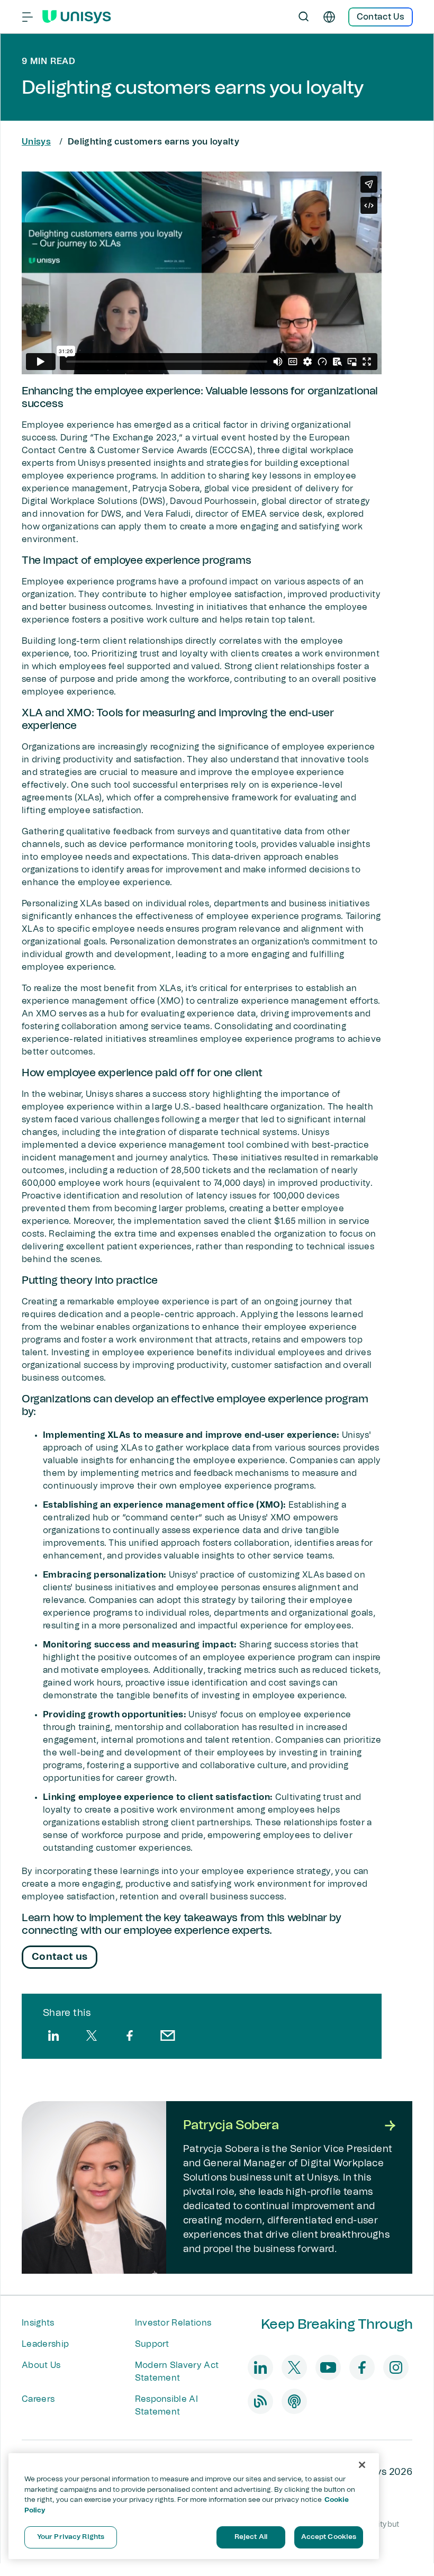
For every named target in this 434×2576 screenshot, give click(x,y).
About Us (41, 2365)
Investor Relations (173, 2323)
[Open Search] (304, 17)
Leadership (45, 2344)
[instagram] (396, 2367)
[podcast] (294, 2401)
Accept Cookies (329, 2537)
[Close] (362, 2465)
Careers (38, 2399)
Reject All (251, 2537)
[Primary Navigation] (28, 17)
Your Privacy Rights (71, 2537)
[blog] (260, 2401)
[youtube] (328, 2367)
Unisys (36, 142)
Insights (38, 2323)
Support (152, 2344)
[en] (329, 17)
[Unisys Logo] (77, 17)
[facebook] (130, 2035)
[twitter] (92, 2035)
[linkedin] (53, 2035)
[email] (168, 2035)
